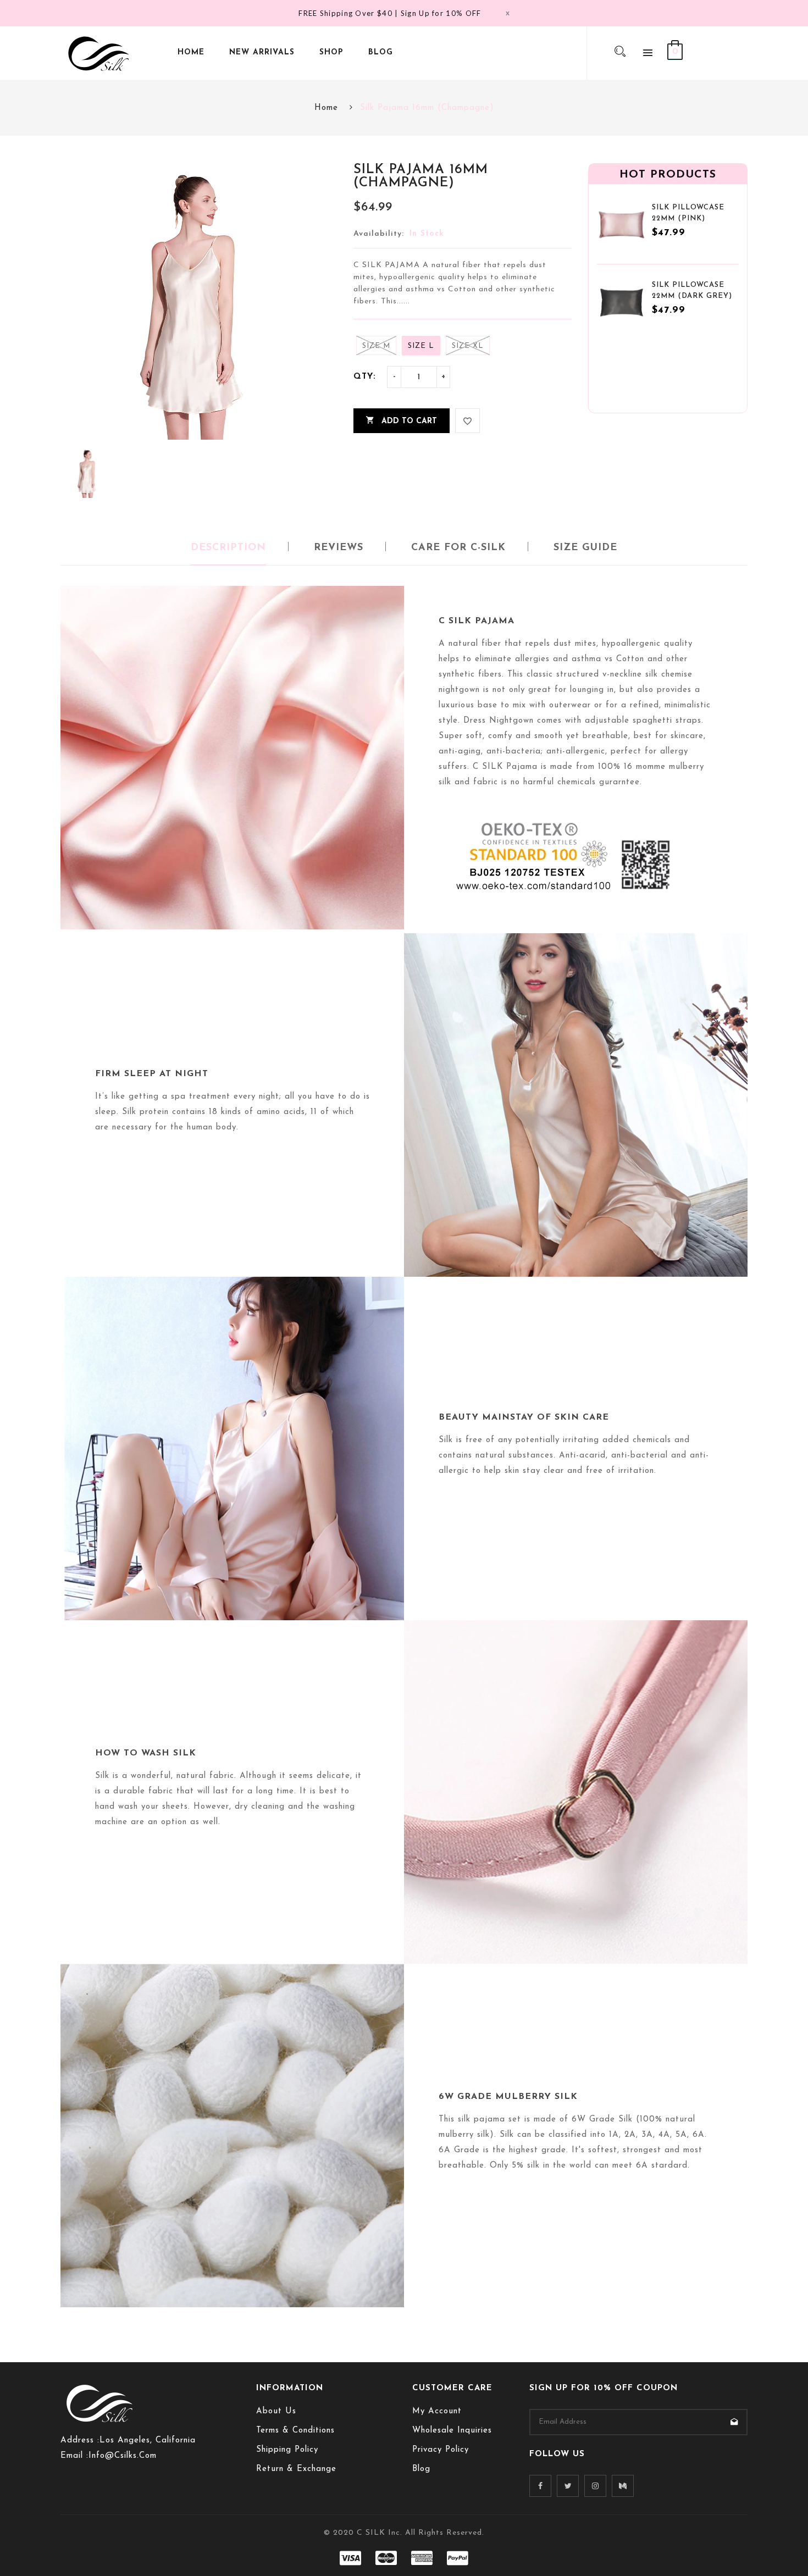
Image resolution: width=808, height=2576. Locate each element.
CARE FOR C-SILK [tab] (458, 548)
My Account (437, 2411)
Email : (74, 2456)
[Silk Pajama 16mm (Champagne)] (88, 473)
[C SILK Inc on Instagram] (595, 2486)
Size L (421, 346)
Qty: (365, 377)
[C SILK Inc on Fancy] (623, 2486)
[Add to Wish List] (467, 421)
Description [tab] (228, 548)
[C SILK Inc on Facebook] (540, 2486)
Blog (421, 2469)
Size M (376, 346)
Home (326, 108)
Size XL (468, 346)
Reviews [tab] (339, 548)
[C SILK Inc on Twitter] (568, 2486)
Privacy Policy (441, 2450)
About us (276, 2411)
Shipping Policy (287, 2450)
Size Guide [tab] (585, 548)
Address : (80, 2441)
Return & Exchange (296, 2469)
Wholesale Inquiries (452, 2431)
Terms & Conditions (295, 2431)
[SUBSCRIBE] (734, 2422)
